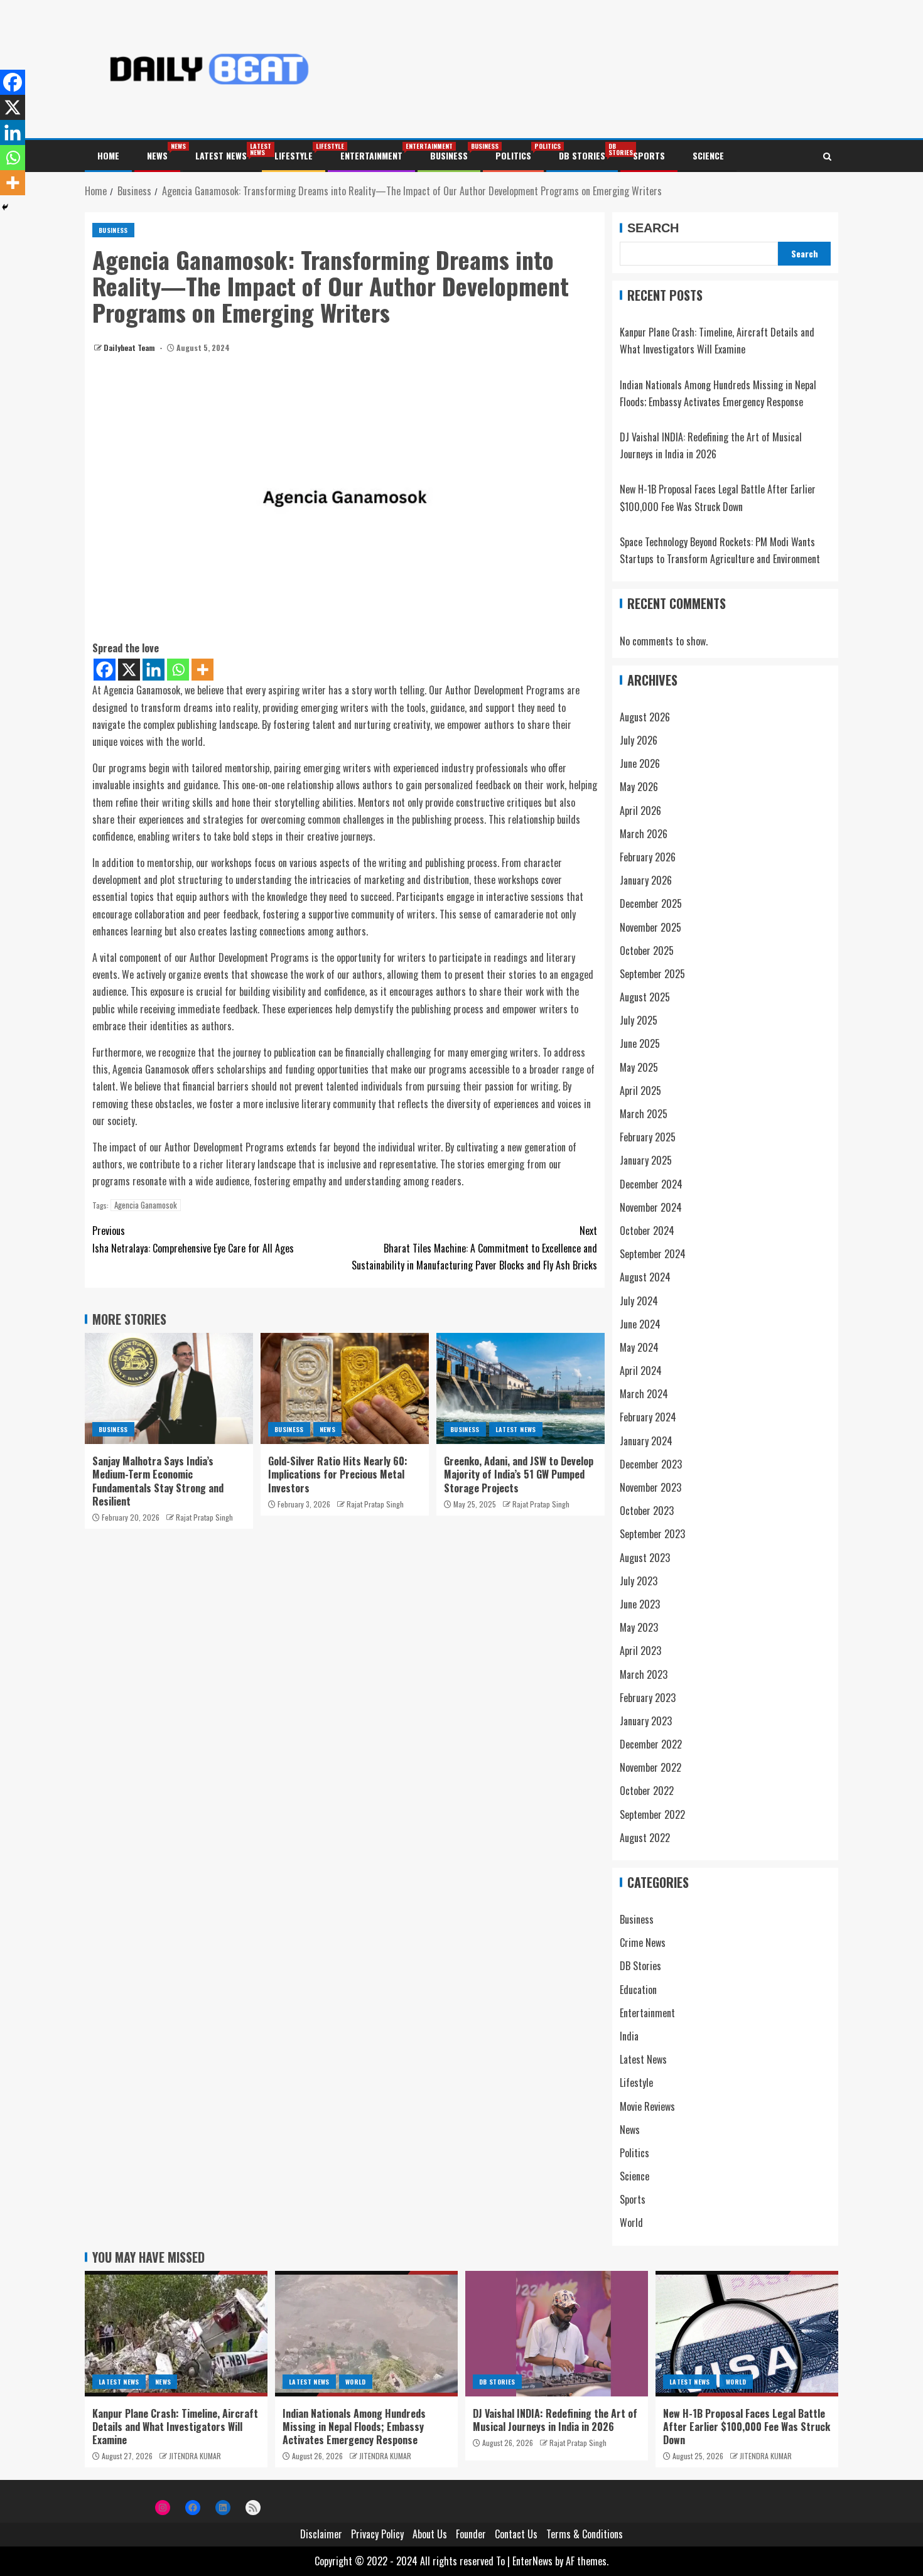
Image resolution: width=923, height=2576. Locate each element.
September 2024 (653, 1254)
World (631, 2223)
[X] (129, 670)
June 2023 (640, 1604)
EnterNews (532, 2561)
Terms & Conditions (585, 2534)
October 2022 (647, 1791)
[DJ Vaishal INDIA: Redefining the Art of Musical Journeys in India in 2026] (557, 2334)
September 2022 (652, 1814)
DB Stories (582, 155)
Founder (471, 2534)
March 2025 (644, 1114)
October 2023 (647, 1511)
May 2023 (639, 1627)
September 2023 (652, 1534)
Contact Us (516, 2534)
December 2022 (651, 1744)
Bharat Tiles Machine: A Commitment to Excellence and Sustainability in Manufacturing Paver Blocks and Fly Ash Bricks (474, 1248)
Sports (649, 155)
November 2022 (650, 1767)
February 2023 (648, 1698)
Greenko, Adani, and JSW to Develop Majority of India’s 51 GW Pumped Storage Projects (519, 1474)
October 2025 (647, 951)
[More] (202, 670)
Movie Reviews (647, 2106)
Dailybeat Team (130, 348)
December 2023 (651, 1464)
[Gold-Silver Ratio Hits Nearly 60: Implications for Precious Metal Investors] (345, 1388)
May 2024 (639, 1347)
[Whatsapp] (178, 670)
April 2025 (640, 1091)
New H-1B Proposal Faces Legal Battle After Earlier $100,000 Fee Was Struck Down (747, 2427)
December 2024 (651, 1184)
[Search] (827, 156)
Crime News (643, 1943)
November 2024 (651, 1207)
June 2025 (640, 1043)
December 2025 (651, 903)
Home (108, 155)
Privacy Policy (377, 2534)
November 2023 (650, 1487)
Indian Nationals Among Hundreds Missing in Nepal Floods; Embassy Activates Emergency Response (354, 2427)
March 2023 (644, 1674)
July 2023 (639, 1581)
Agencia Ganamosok (146, 1205)
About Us (430, 2534)
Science (708, 155)
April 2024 (641, 1371)
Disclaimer (321, 2534)
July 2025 (639, 1020)
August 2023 (645, 1558)
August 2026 (645, 717)
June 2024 (640, 1324)
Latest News (221, 155)
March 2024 (644, 1394)
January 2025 (646, 1160)
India (629, 2036)
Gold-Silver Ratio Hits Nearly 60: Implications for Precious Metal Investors (338, 1474)
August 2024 (645, 1277)
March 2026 (644, 834)
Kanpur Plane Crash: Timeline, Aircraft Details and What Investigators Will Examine (175, 2427)
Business (449, 155)
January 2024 (646, 1441)
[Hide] (5, 207)
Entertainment (371, 155)
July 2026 (639, 740)
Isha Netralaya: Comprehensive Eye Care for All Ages (193, 1239)
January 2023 (646, 1721)
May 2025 (639, 1067)
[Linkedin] (154, 670)
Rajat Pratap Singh (204, 1517)
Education (638, 1990)
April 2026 (640, 811)
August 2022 (645, 1838)
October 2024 (647, 1231)
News (157, 155)
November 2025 (650, 927)
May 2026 (639, 787)
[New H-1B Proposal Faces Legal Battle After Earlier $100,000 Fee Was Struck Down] (747, 2334)
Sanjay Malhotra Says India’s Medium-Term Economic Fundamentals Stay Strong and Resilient (158, 1481)
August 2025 (645, 997)
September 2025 (652, 974)
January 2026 (646, 880)
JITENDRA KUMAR (195, 2456)
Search (653, 228)
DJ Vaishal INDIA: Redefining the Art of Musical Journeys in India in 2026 (555, 2420)
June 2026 (640, 763)
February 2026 (648, 857)
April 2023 (640, 1651)
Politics (513, 155)
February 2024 (648, 1417)
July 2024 (639, 1301)
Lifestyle (294, 155)
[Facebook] (105, 670)
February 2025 (648, 1137)
